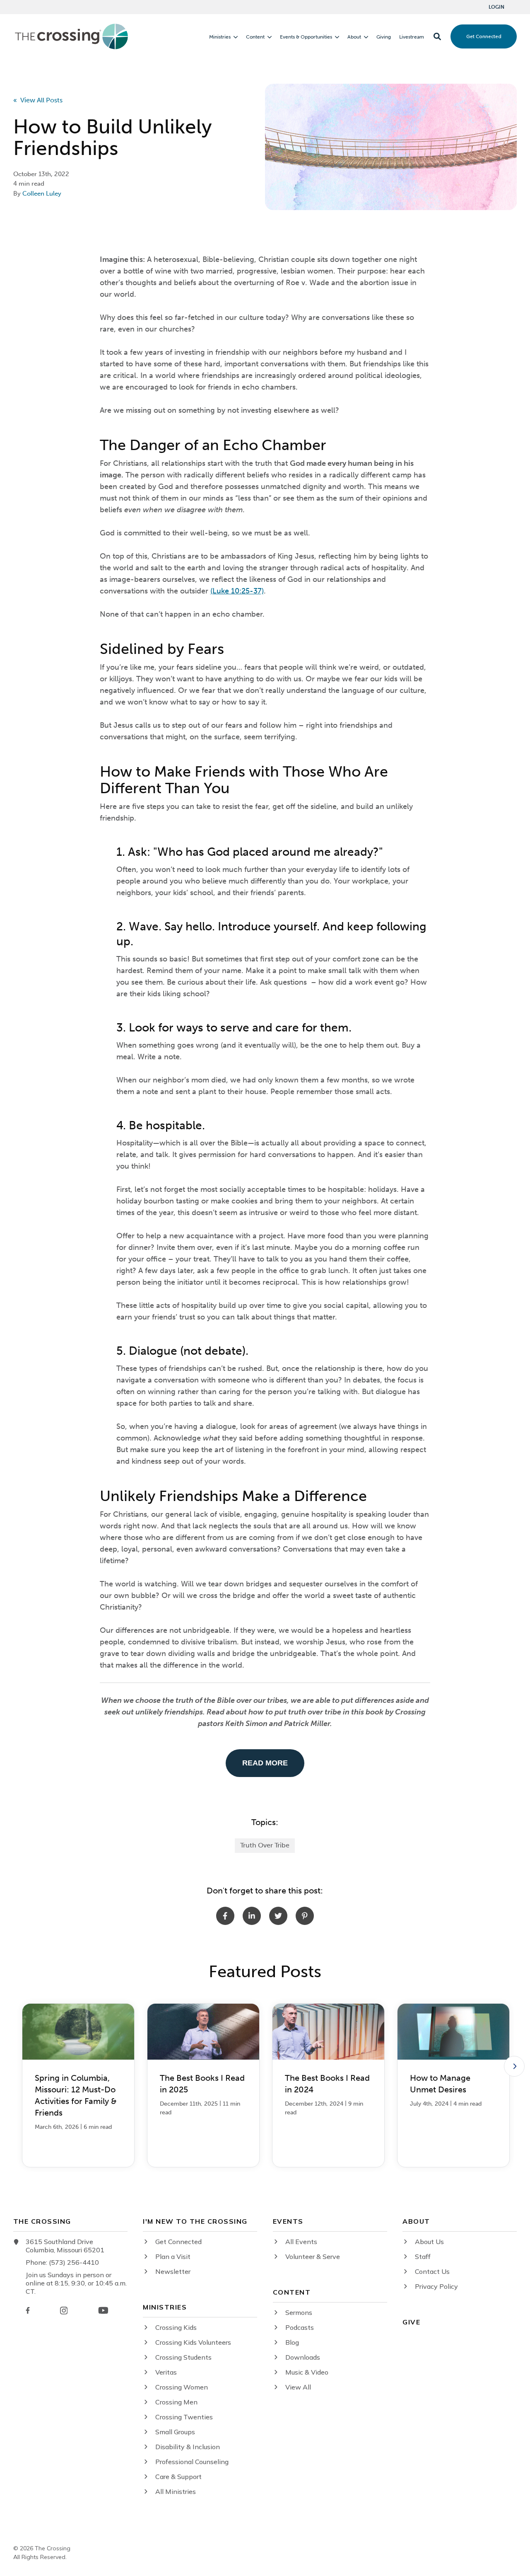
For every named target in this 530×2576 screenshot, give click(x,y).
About (354, 37)
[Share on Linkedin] (252, 1916)
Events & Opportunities (306, 37)
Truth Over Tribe (265, 1845)
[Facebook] (28, 2310)
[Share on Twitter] (278, 1916)
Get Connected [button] (484, 36)
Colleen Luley (42, 194)
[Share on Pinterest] (305, 1916)
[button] (437, 36)
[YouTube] (103, 2310)
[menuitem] (496, 7)
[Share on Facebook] (225, 1916)
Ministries (220, 37)
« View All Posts (38, 100)
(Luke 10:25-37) (237, 591)
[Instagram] (64, 2311)
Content (255, 37)
